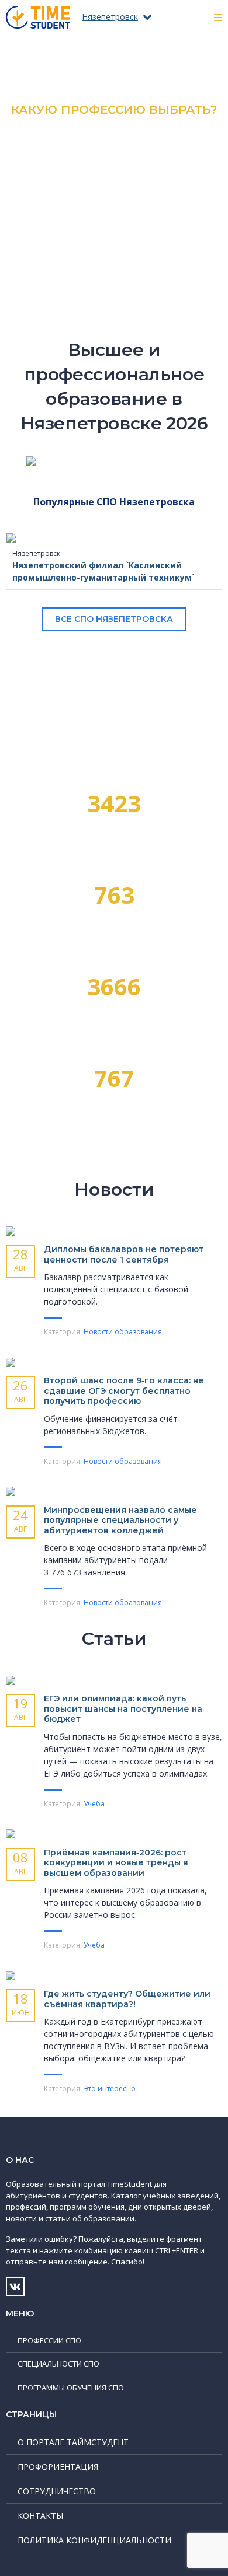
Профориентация (58, 2467)
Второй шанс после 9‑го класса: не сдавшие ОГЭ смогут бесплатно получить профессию (124, 1391)
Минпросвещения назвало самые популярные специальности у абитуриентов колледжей (120, 1520)
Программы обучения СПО (71, 2388)
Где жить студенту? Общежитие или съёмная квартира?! (127, 1999)
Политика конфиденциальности (94, 2540)
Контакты (40, 2516)
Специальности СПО (58, 2364)
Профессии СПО (49, 2340)
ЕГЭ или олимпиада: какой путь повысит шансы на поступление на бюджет (123, 1709)
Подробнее (114, 204)
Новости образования (123, 1332)
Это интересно (110, 2089)
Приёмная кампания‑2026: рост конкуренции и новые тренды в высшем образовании (116, 1863)
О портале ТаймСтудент (73, 2442)
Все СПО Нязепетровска (114, 619)
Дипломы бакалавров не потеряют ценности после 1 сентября (124, 1254)
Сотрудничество (57, 2491)
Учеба (94, 1804)
